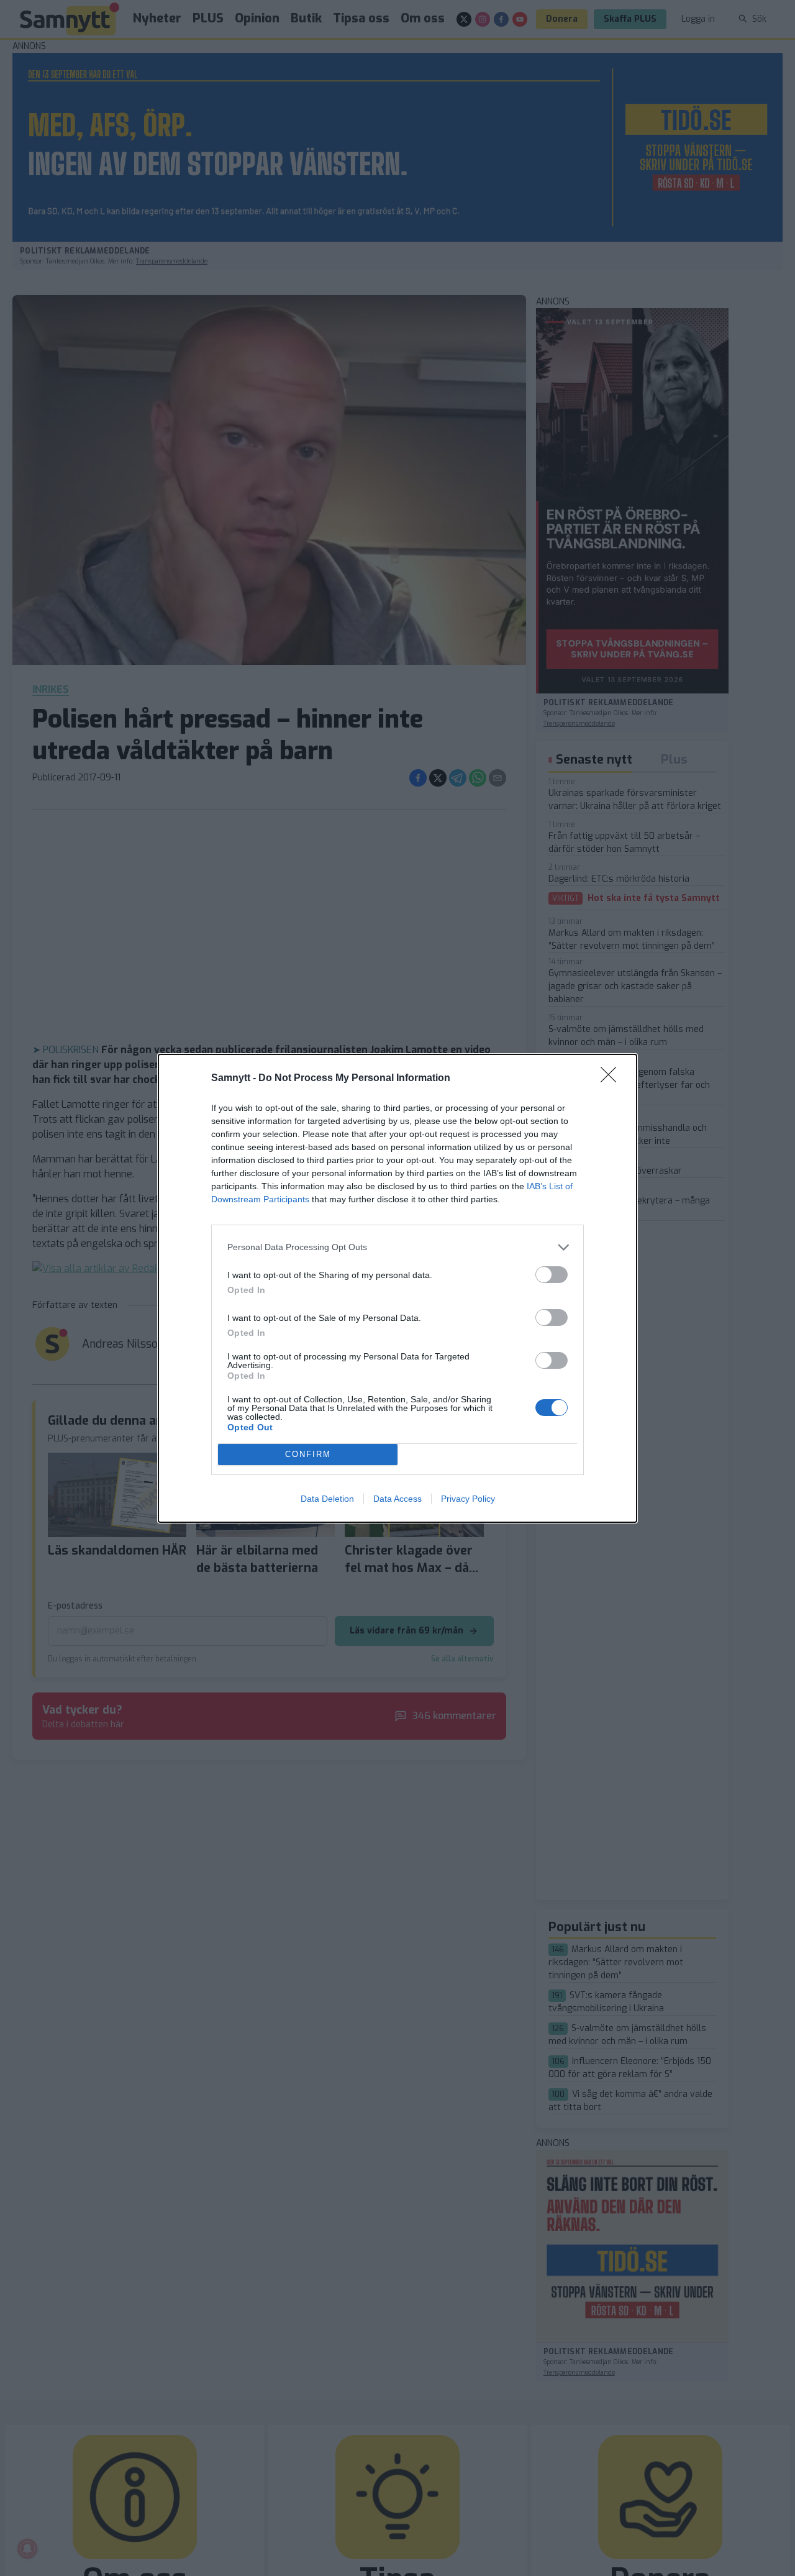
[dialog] (397, 1288)
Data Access (397, 1499)
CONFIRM (308, 1454)
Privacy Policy (468, 1499)
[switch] (552, 1275)
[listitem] (397, 1247)
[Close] (612, 1079)
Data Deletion (327, 1499)
